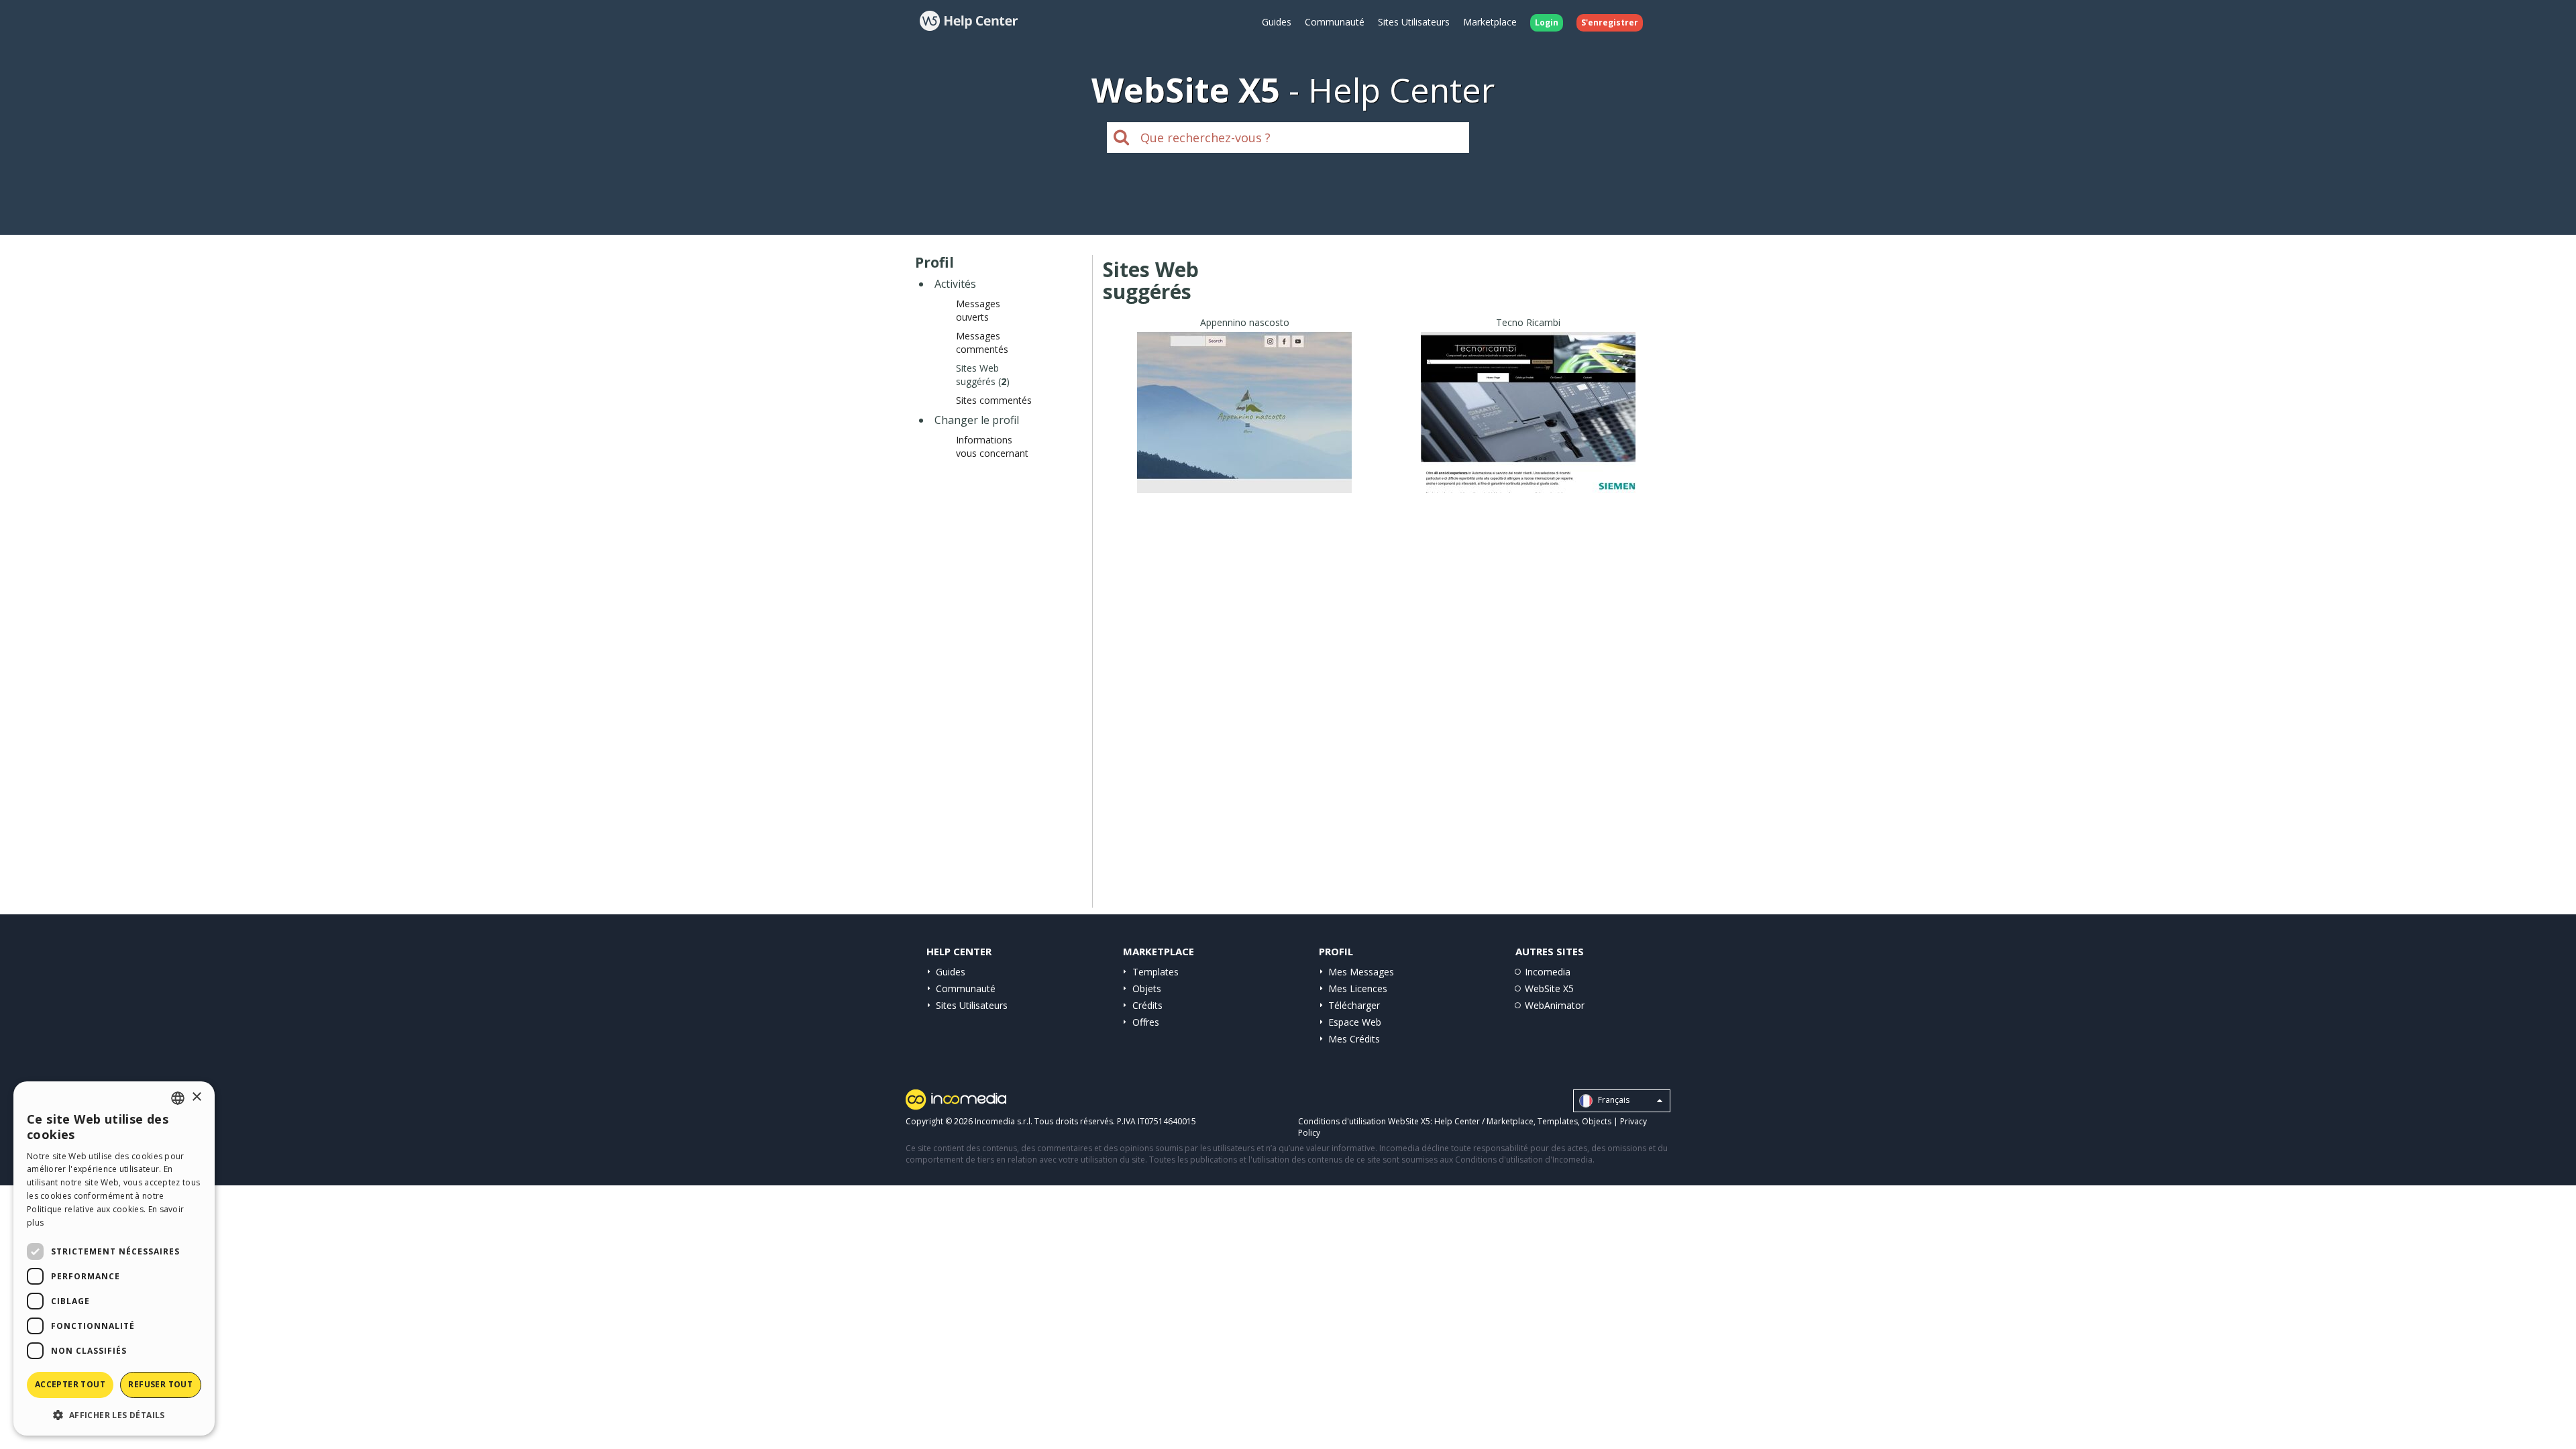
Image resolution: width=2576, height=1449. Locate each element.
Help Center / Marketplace (1484, 1121)
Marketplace (1490, 22)
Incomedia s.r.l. (1004, 1121)
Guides (1277, 22)
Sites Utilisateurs (1414, 22)
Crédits (1147, 1005)
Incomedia (1548, 972)
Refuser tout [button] (160, 1384)
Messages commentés (982, 342)
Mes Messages (1361, 972)
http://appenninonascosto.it (1244, 429)
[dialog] (114, 1258)
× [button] (196, 1097)
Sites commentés (994, 400)
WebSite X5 (1549, 988)
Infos (1245, 481)
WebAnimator (1555, 1005)
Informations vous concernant (992, 446)
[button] (114, 1414)
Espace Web (1355, 1022)
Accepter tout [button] (70, 1384)
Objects (1597, 1121)
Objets (1147, 988)
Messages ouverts (978, 310)
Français (1613, 1101)
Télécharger (1354, 1005)
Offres (1146, 1022)
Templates (1156, 972)
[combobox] (178, 1098)
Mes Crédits (1354, 1039)
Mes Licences (1358, 988)
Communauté (1335, 22)
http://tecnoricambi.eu (1528, 429)
